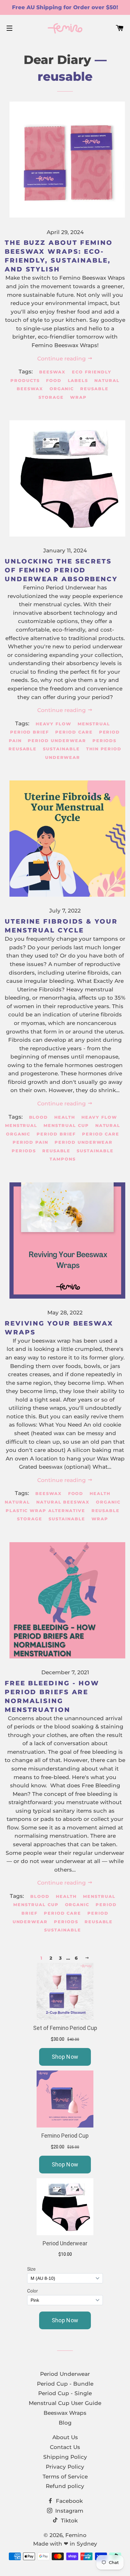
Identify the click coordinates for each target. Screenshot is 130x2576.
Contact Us (65, 2447)
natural (108, 1125)
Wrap (78, 397)
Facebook (68, 2501)
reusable (94, 389)
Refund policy (65, 2486)
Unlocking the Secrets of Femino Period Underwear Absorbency (61, 570)
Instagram (68, 2511)
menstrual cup (66, 1125)
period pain (30, 1142)
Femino (76, 2535)
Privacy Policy (65, 2467)
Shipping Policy (65, 2457)
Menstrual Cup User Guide (65, 2403)
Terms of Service (65, 2477)
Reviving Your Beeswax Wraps (59, 1328)
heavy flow (53, 724)
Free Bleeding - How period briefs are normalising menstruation (52, 1696)
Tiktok (68, 2521)
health (65, 1117)
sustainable (61, 749)
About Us (65, 2437)
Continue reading (62, 359)
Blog (65, 2423)
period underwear (57, 741)
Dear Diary (57, 60)
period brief (30, 732)
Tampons (63, 1159)
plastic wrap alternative (45, 1511)
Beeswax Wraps (65, 2413)
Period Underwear (65, 2374)
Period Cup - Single (65, 2393)
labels (78, 380)
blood (39, 1117)
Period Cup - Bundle (65, 2384)
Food (54, 380)
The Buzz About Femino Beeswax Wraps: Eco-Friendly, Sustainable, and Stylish (59, 256)
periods (105, 741)
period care (74, 732)
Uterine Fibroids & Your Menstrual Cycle (61, 926)
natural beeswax (63, 1502)
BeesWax (52, 372)
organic (62, 389)
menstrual (94, 724)
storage (51, 397)
